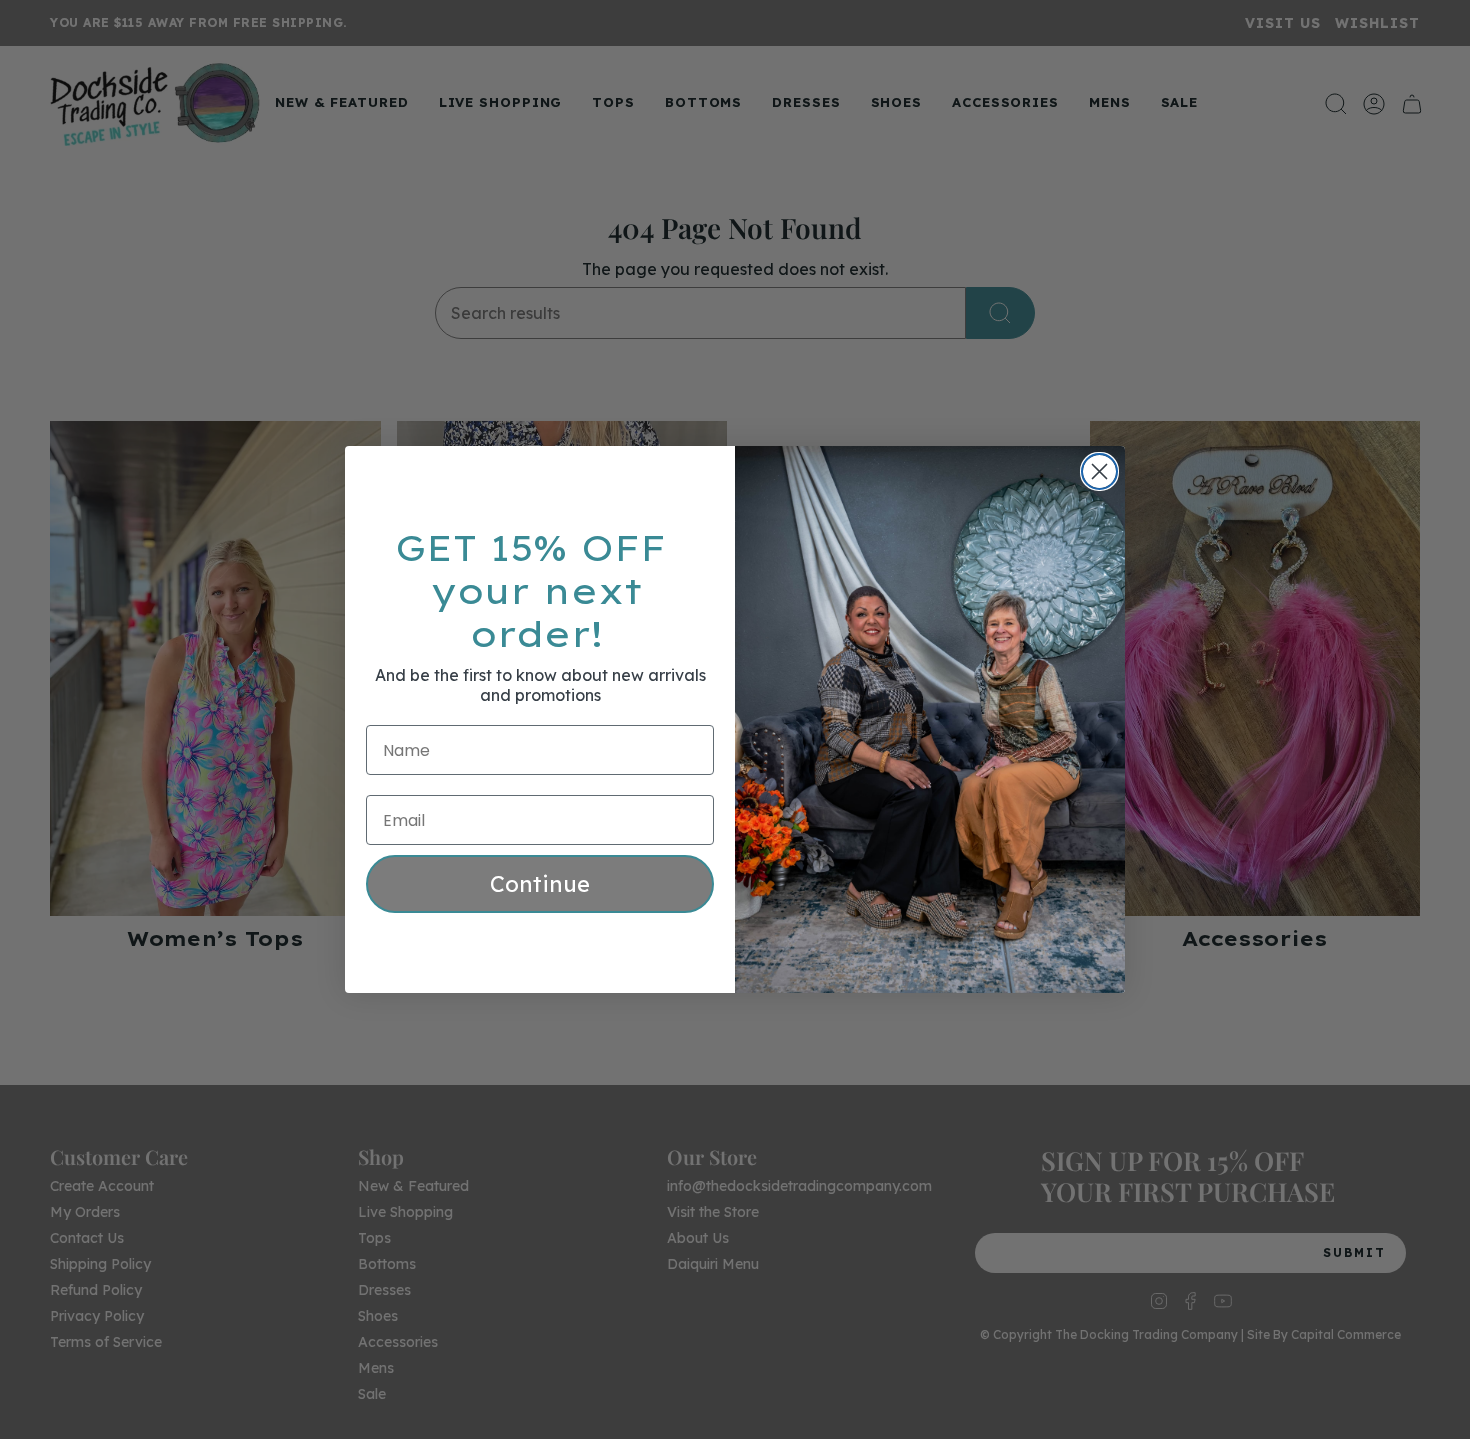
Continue (540, 884)
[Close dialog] (1099, 471)
